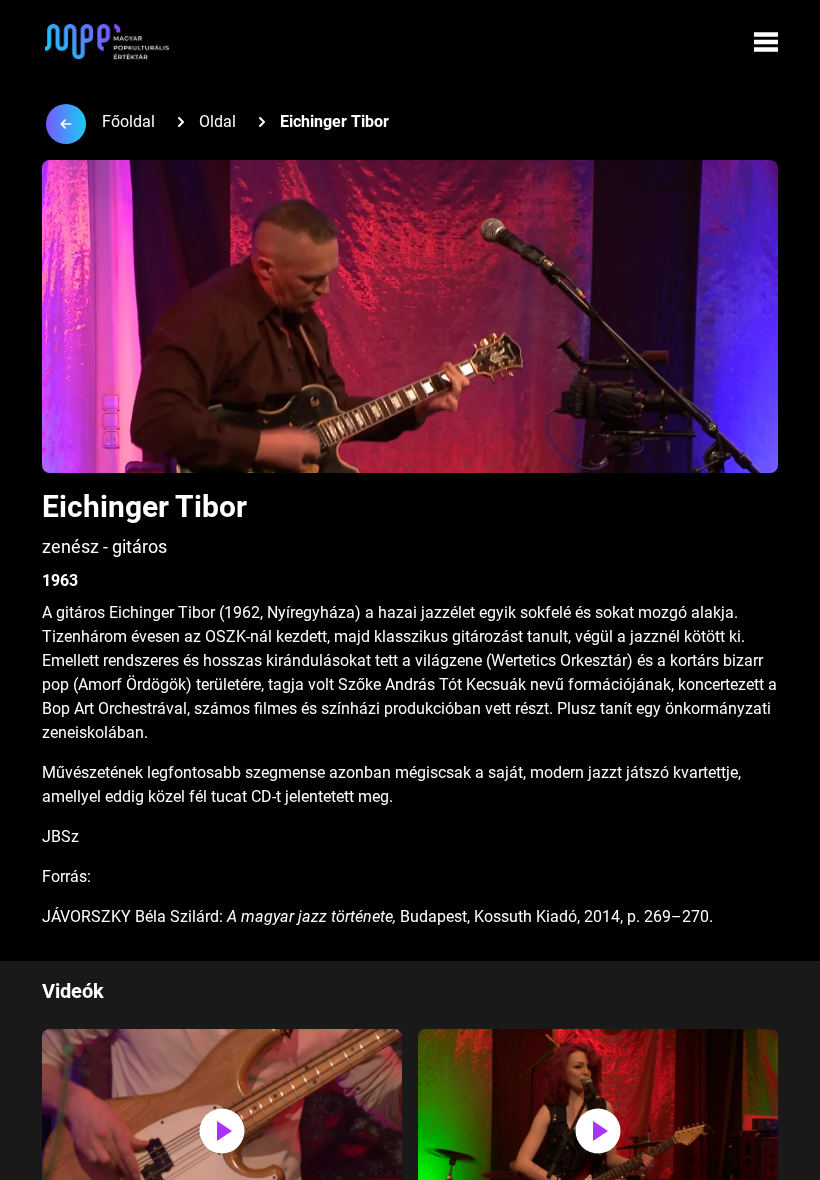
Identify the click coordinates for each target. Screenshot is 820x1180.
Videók (73, 991)
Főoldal (128, 121)
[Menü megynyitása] (766, 42)
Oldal (217, 121)
